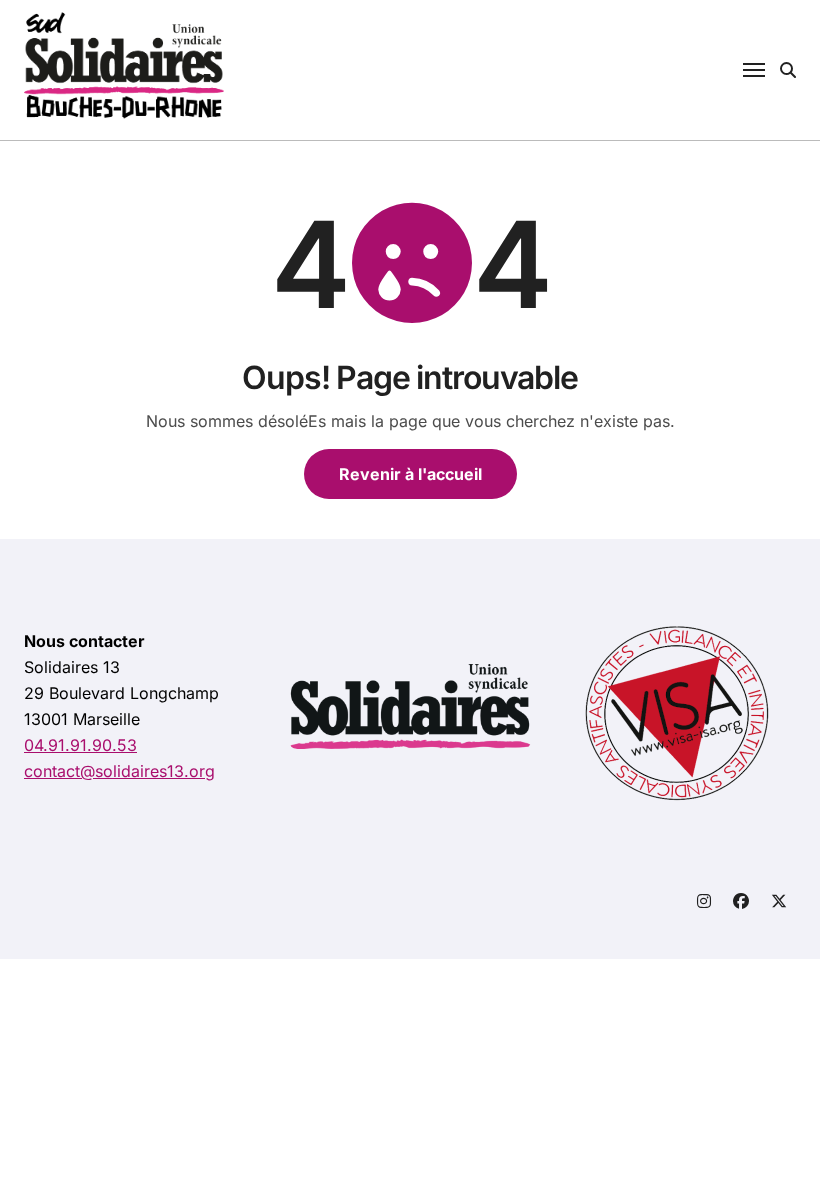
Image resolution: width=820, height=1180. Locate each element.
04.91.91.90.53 (80, 745)
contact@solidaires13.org (119, 771)
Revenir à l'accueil (410, 474)
